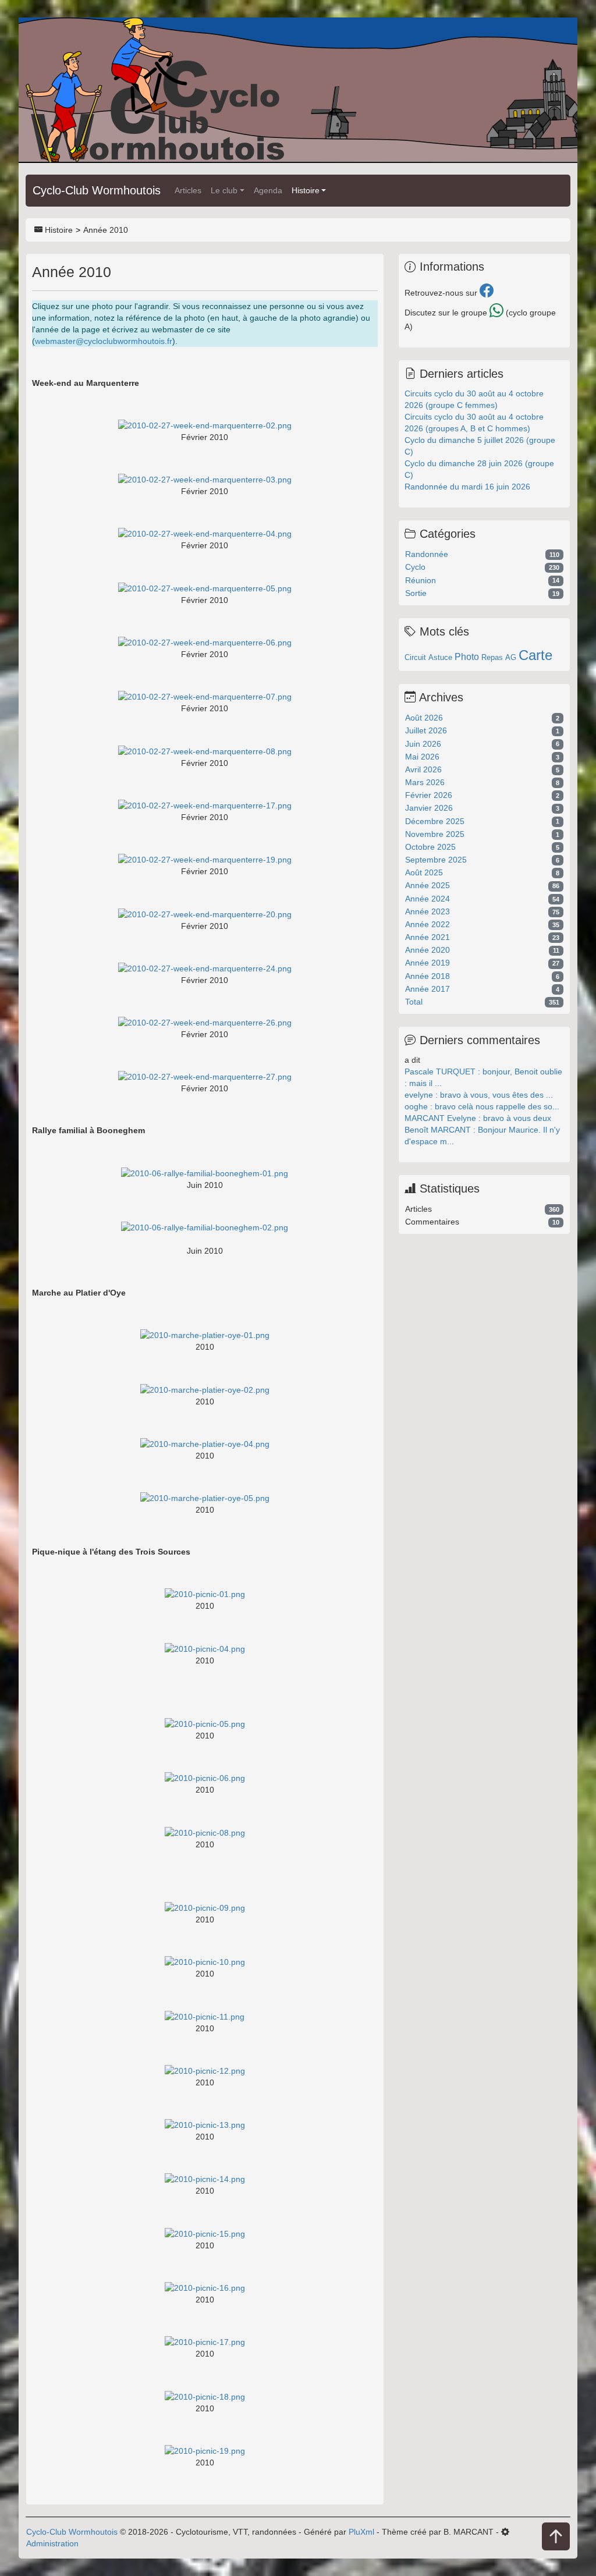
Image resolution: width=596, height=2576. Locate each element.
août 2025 (424, 872)
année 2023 (428, 911)
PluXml (361, 2532)
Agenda (268, 190)
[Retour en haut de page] (556, 2537)
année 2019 (428, 963)
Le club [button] (224, 190)
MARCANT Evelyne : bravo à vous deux (478, 1118)
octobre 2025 (430, 847)
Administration (52, 2543)
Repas (492, 657)
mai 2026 (422, 757)
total (414, 1002)
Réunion (421, 580)
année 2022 (428, 924)
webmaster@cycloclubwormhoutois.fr (104, 341)
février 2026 (429, 795)
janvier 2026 (429, 808)
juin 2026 (423, 744)
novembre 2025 (435, 834)
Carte (535, 655)
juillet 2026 (426, 730)
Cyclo (415, 567)
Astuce (440, 657)
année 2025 (428, 885)
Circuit (415, 657)
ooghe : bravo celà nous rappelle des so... (482, 1106)
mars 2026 (425, 782)
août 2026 (424, 718)
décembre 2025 (435, 821)
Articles (188, 190)
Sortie (416, 593)
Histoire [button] (306, 190)
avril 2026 (423, 769)
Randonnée (427, 554)
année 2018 (428, 976)
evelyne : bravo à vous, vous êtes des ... (479, 1095)
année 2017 (428, 989)
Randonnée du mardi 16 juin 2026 (467, 487)
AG (511, 657)
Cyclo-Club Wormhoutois (97, 190)
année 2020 (428, 950)
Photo (467, 657)
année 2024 (428, 899)
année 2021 (428, 937)
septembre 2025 (436, 860)
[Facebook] (487, 293)
